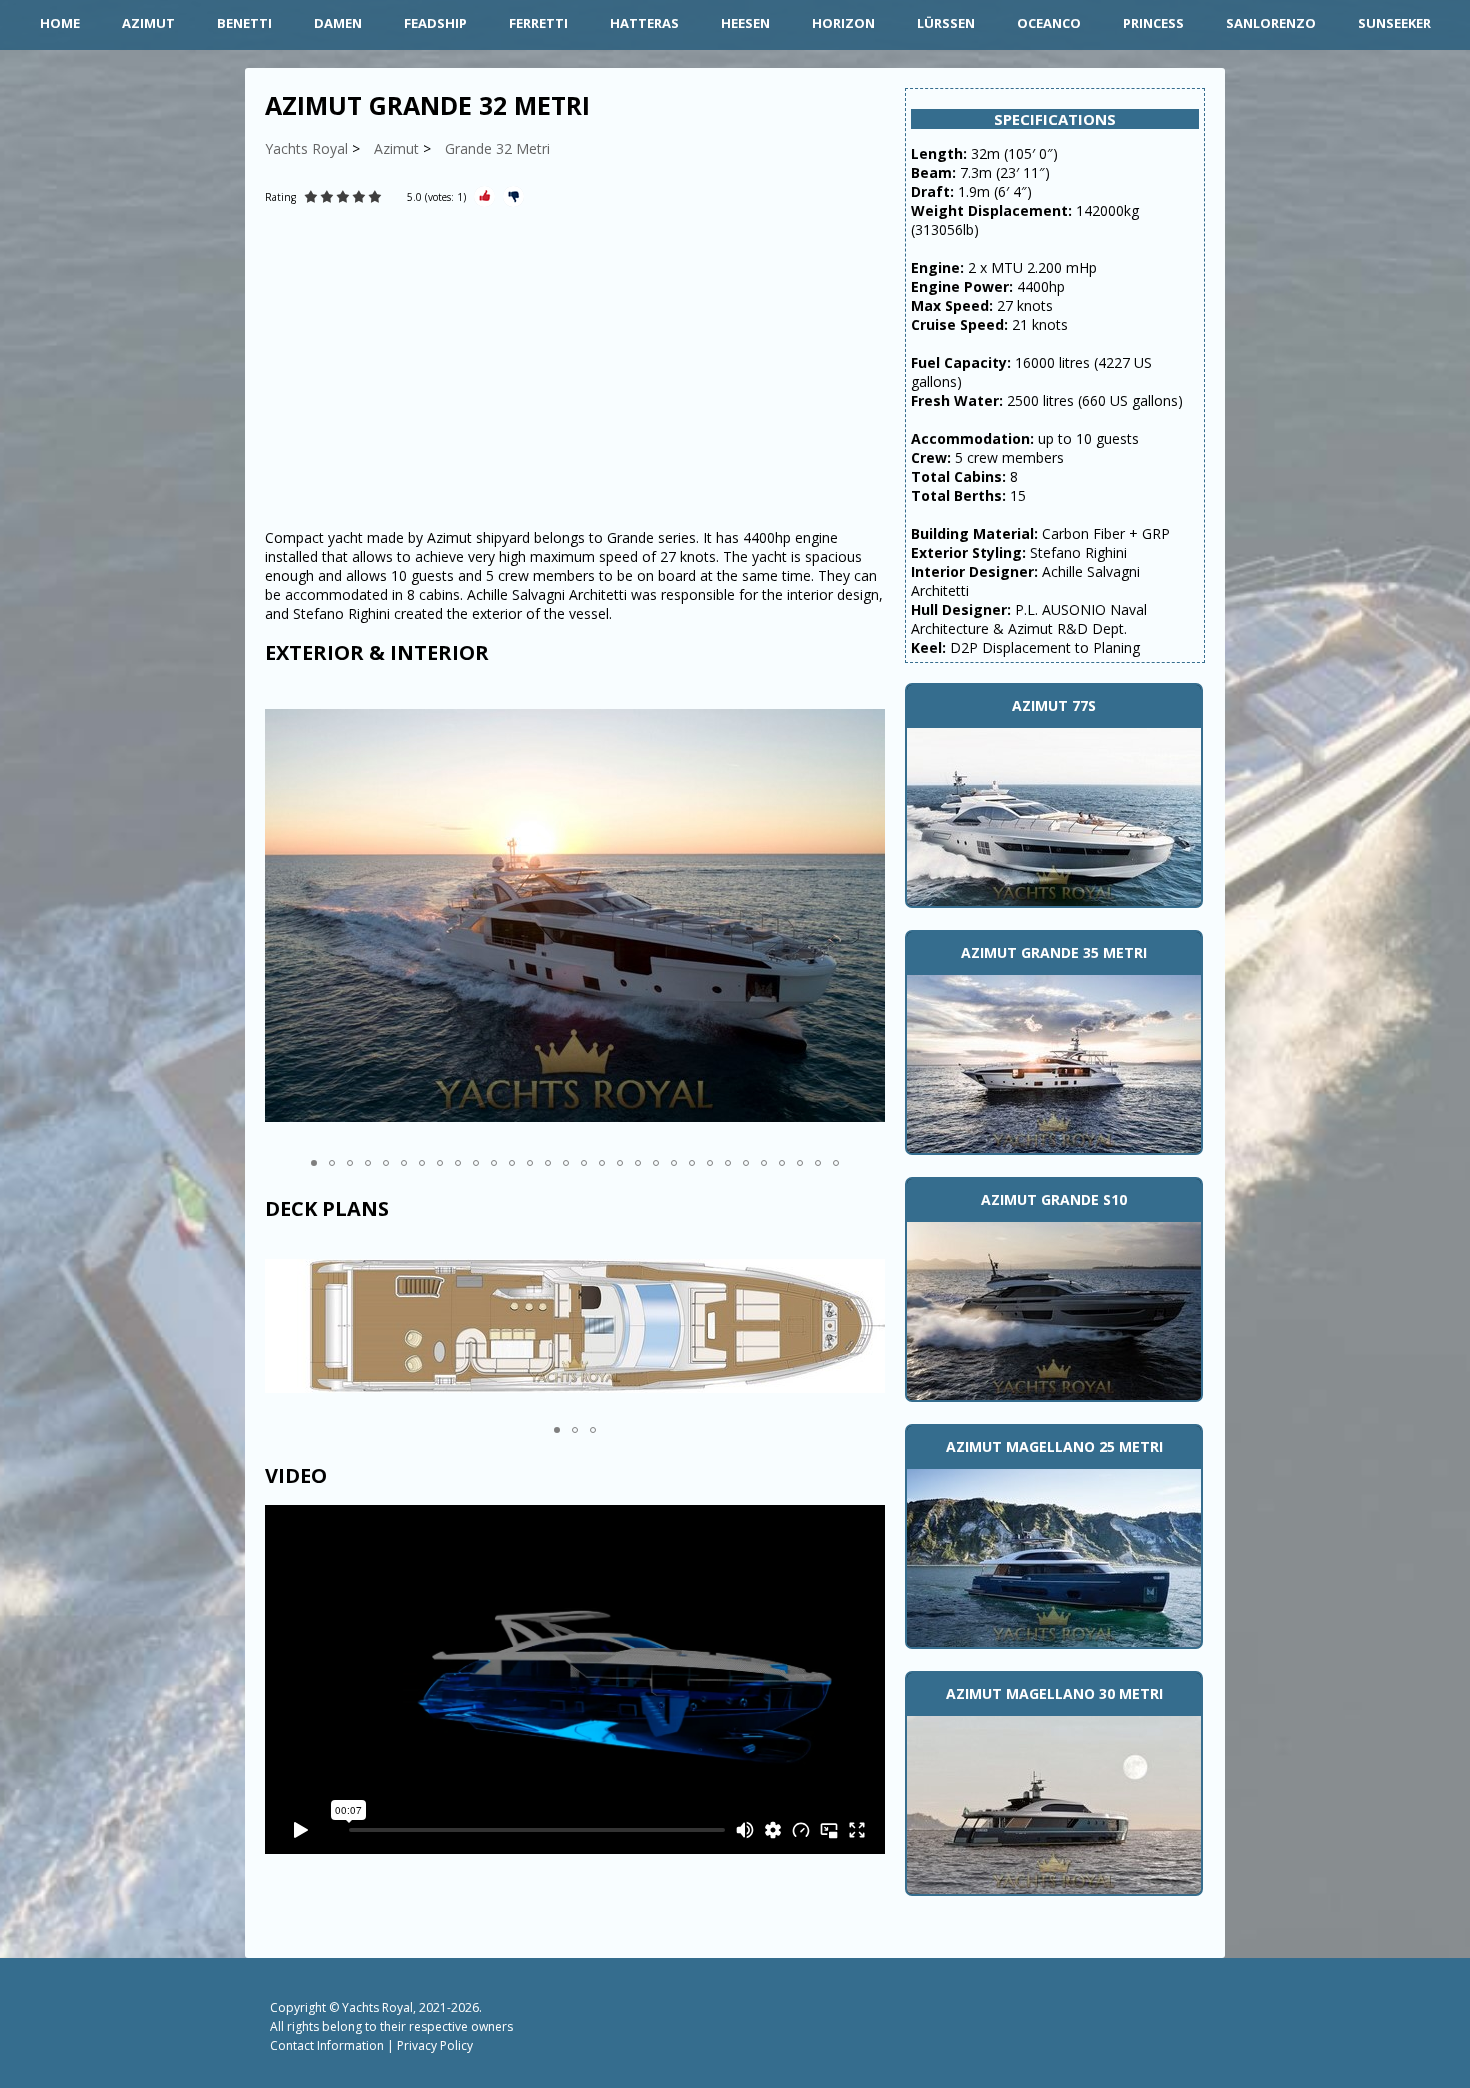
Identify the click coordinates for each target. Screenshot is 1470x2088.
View (1054, 815)
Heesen (745, 23)
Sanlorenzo (1271, 23)
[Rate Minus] (513, 196)
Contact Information (327, 2045)
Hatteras (644, 23)
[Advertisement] (575, 368)
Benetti (244, 23)
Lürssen (946, 23)
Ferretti (538, 23)
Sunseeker (1394, 23)
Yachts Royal (377, 2007)
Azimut (148, 23)
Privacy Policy (435, 2045)
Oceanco (1049, 23)
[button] (867, 915)
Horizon (843, 23)
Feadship (435, 23)
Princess (1153, 23)
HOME (60, 23)
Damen (338, 23)
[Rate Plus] (484, 196)
